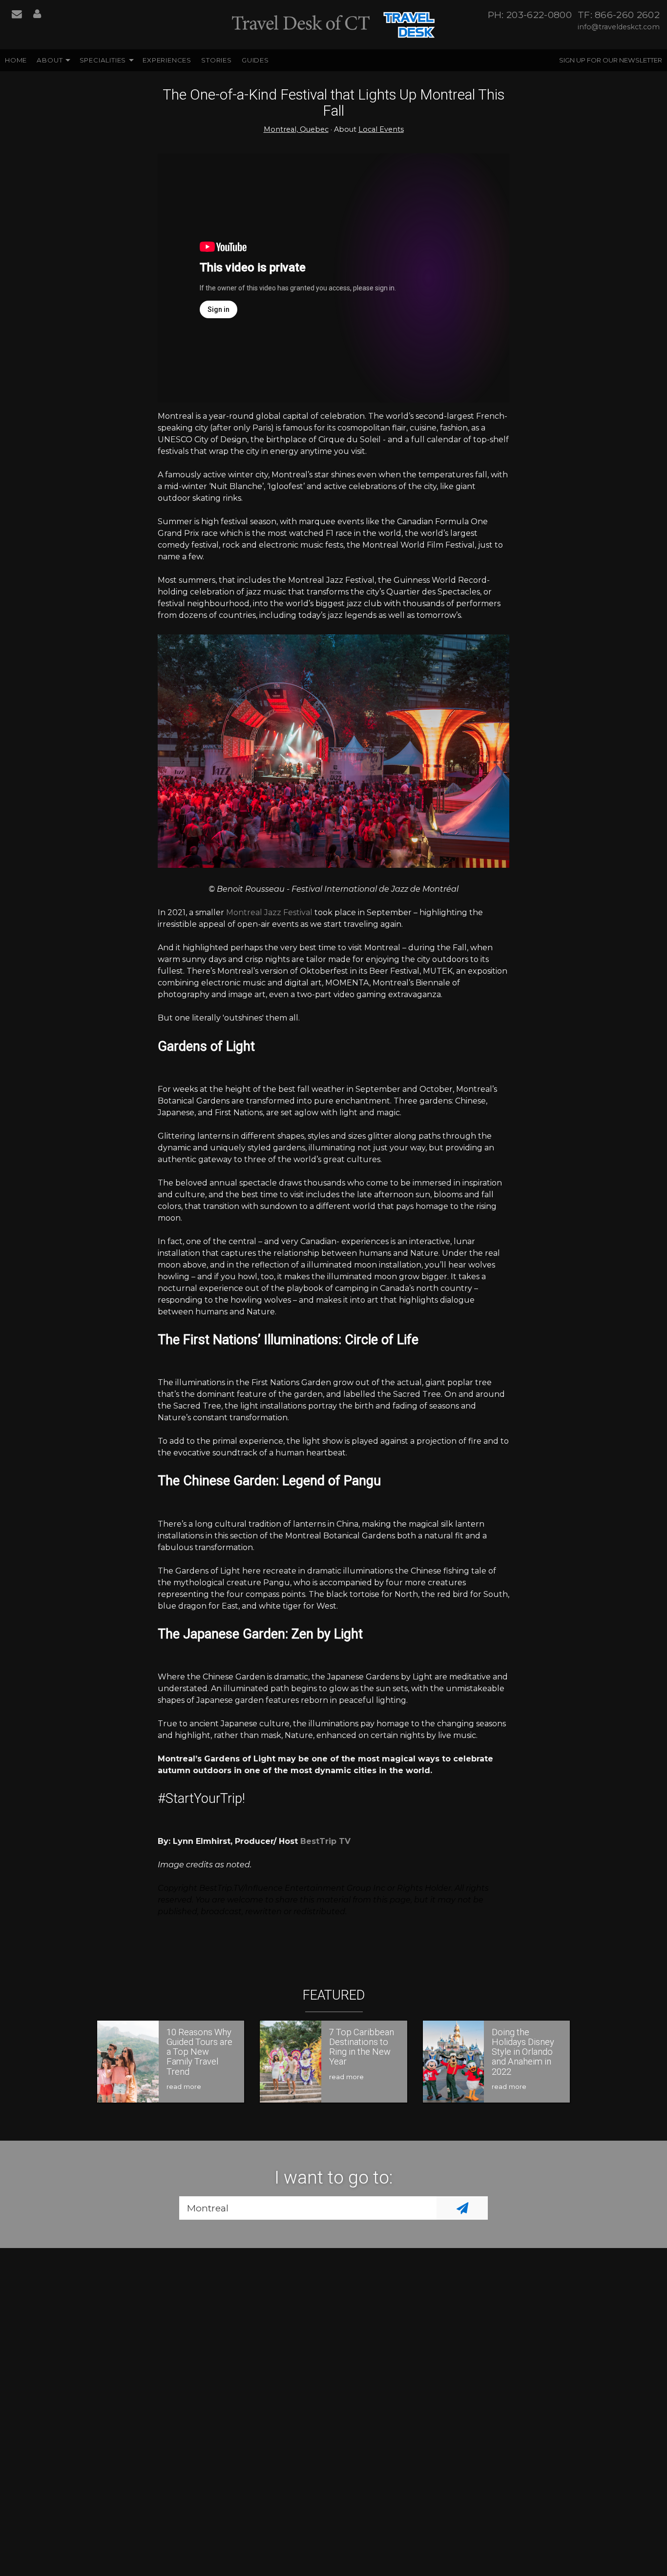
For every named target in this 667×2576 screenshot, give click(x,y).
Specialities (103, 60)
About (50, 60)
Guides (255, 60)
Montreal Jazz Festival (269, 912)
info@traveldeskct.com (619, 27)
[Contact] (17, 15)
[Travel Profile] (37, 15)
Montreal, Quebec (296, 129)
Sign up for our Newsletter (611, 60)
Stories (217, 60)
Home (16, 60)
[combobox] (308, 2208)
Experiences (167, 60)
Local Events (381, 129)
